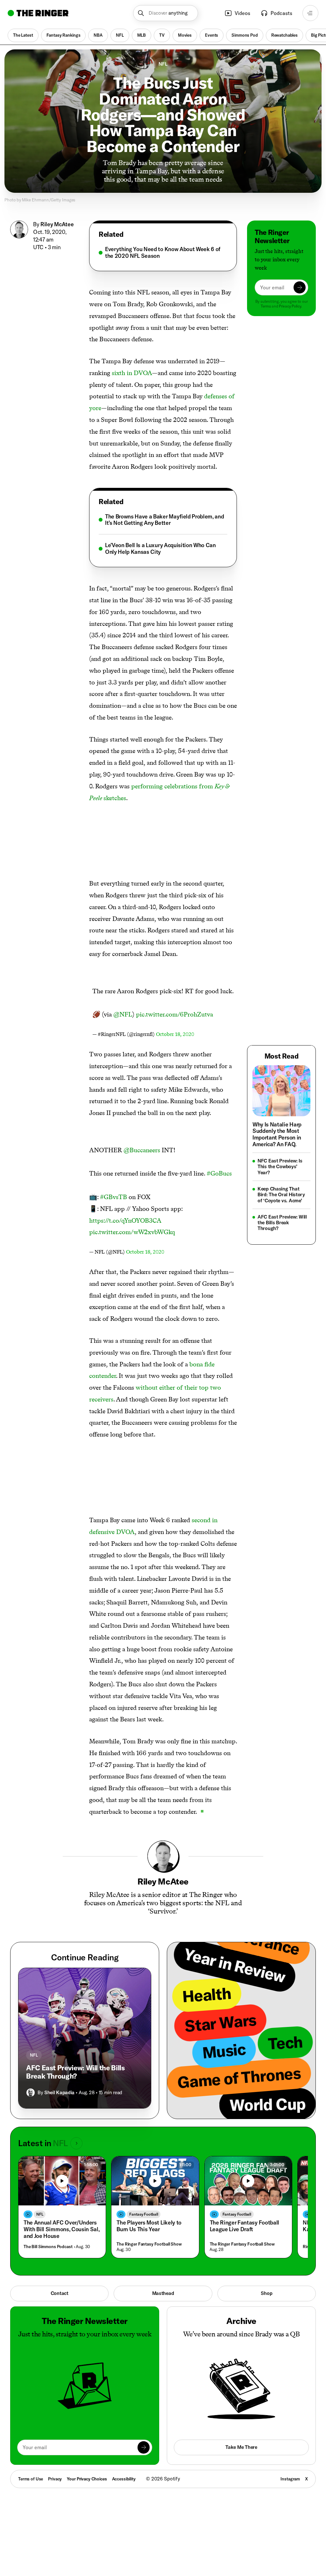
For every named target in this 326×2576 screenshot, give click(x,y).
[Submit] (300, 287)
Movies (185, 35)
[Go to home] (38, 13)
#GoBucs (219, 1173)
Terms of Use (31, 2479)
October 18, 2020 (175, 1034)
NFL (120, 35)
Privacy (55, 2479)
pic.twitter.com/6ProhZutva (174, 1014)
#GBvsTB (113, 1197)
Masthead (163, 2293)
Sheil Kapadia (59, 2092)
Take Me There (241, 2447)
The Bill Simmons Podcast (48, 2247)
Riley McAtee (57, 224)
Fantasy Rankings (64, 35)
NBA (98, 35)
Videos (242, 13)
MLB (142, 35)
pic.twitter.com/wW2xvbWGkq (132, 1232)
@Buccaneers (142, 1150)
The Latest (23, 35)
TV (162, 35)
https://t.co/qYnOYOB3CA (125, 1220)
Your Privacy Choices (87, 2479)
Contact (60, 2293)
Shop (266, 2293)
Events (212, 35)
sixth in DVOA (132, 373)
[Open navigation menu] (310, 13)
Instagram (290, 2479)
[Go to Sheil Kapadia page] (31, 2093)
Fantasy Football (144, 2214)
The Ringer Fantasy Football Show (149, 2244)
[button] (165, 13)
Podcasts (281, 13)
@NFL (123, 1014)
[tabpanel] (163, 253)
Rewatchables (284, 35)
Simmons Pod (244, 35)
